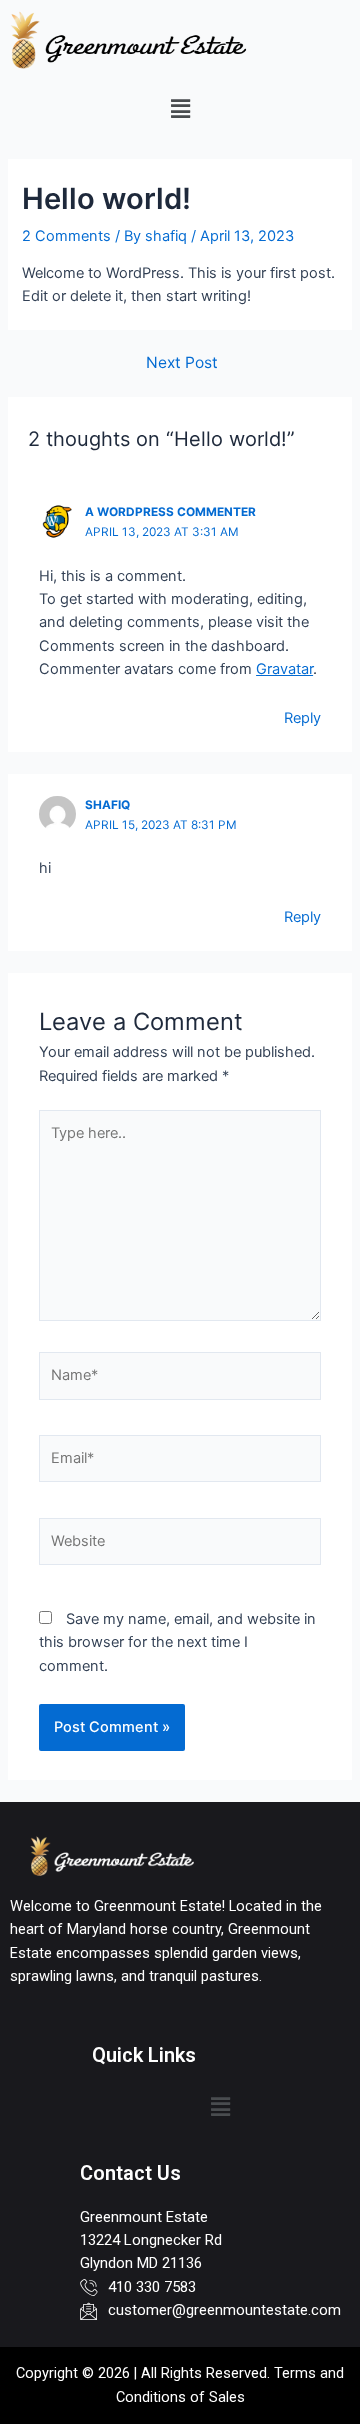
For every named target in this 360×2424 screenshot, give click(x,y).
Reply (302, 718)
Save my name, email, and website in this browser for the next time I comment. (177, 1642)
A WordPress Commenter (170, 512)
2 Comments (66, 236)
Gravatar (284, 669)
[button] (180, 108)
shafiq (107, 805)
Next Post (182, 363)
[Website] (180, 1545)
